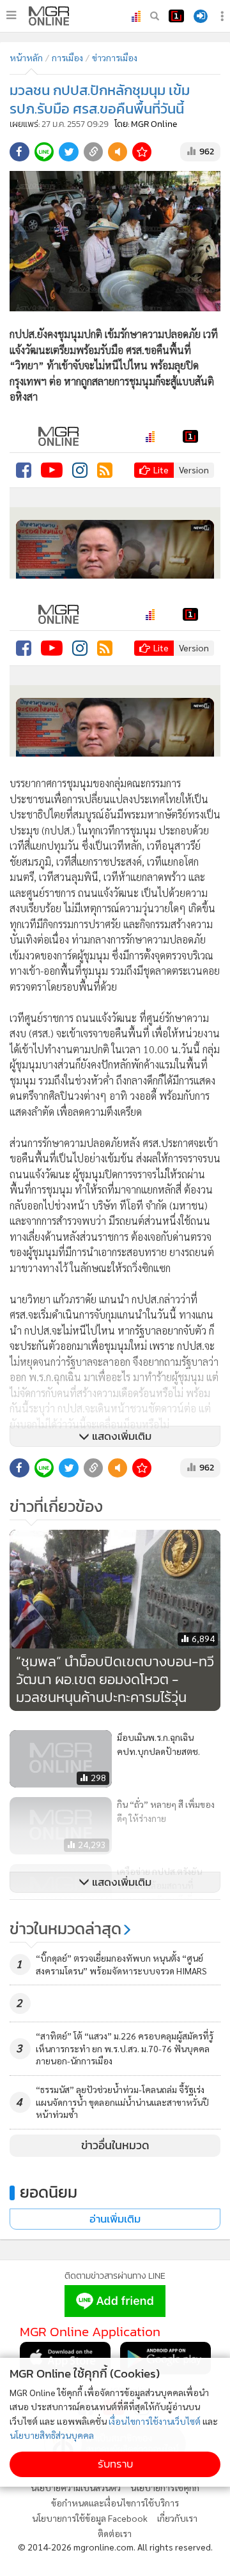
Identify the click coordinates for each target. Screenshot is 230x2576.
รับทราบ (115, 2464)
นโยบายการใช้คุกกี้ (165, 2487)
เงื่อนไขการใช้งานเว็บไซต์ (155, 2421)
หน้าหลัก (26, 57)
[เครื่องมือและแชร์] (224, 16)
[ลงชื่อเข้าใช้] (201, 16)
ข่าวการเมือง (115, 57)
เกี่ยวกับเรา (177, 2518)
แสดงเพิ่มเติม (120, 1436)
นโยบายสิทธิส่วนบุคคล (52, 2435)
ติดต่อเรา (115, 2533)
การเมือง (67, 57)
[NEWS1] (176, 16)
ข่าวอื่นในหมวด (115, 2145)
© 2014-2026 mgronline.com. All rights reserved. (115, 2547)
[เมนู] (11, 15)
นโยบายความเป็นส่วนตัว (76, 2487)
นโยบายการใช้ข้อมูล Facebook (90, 2518)
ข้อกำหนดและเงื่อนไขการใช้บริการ (115, 2503)
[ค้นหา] (155, 16)
